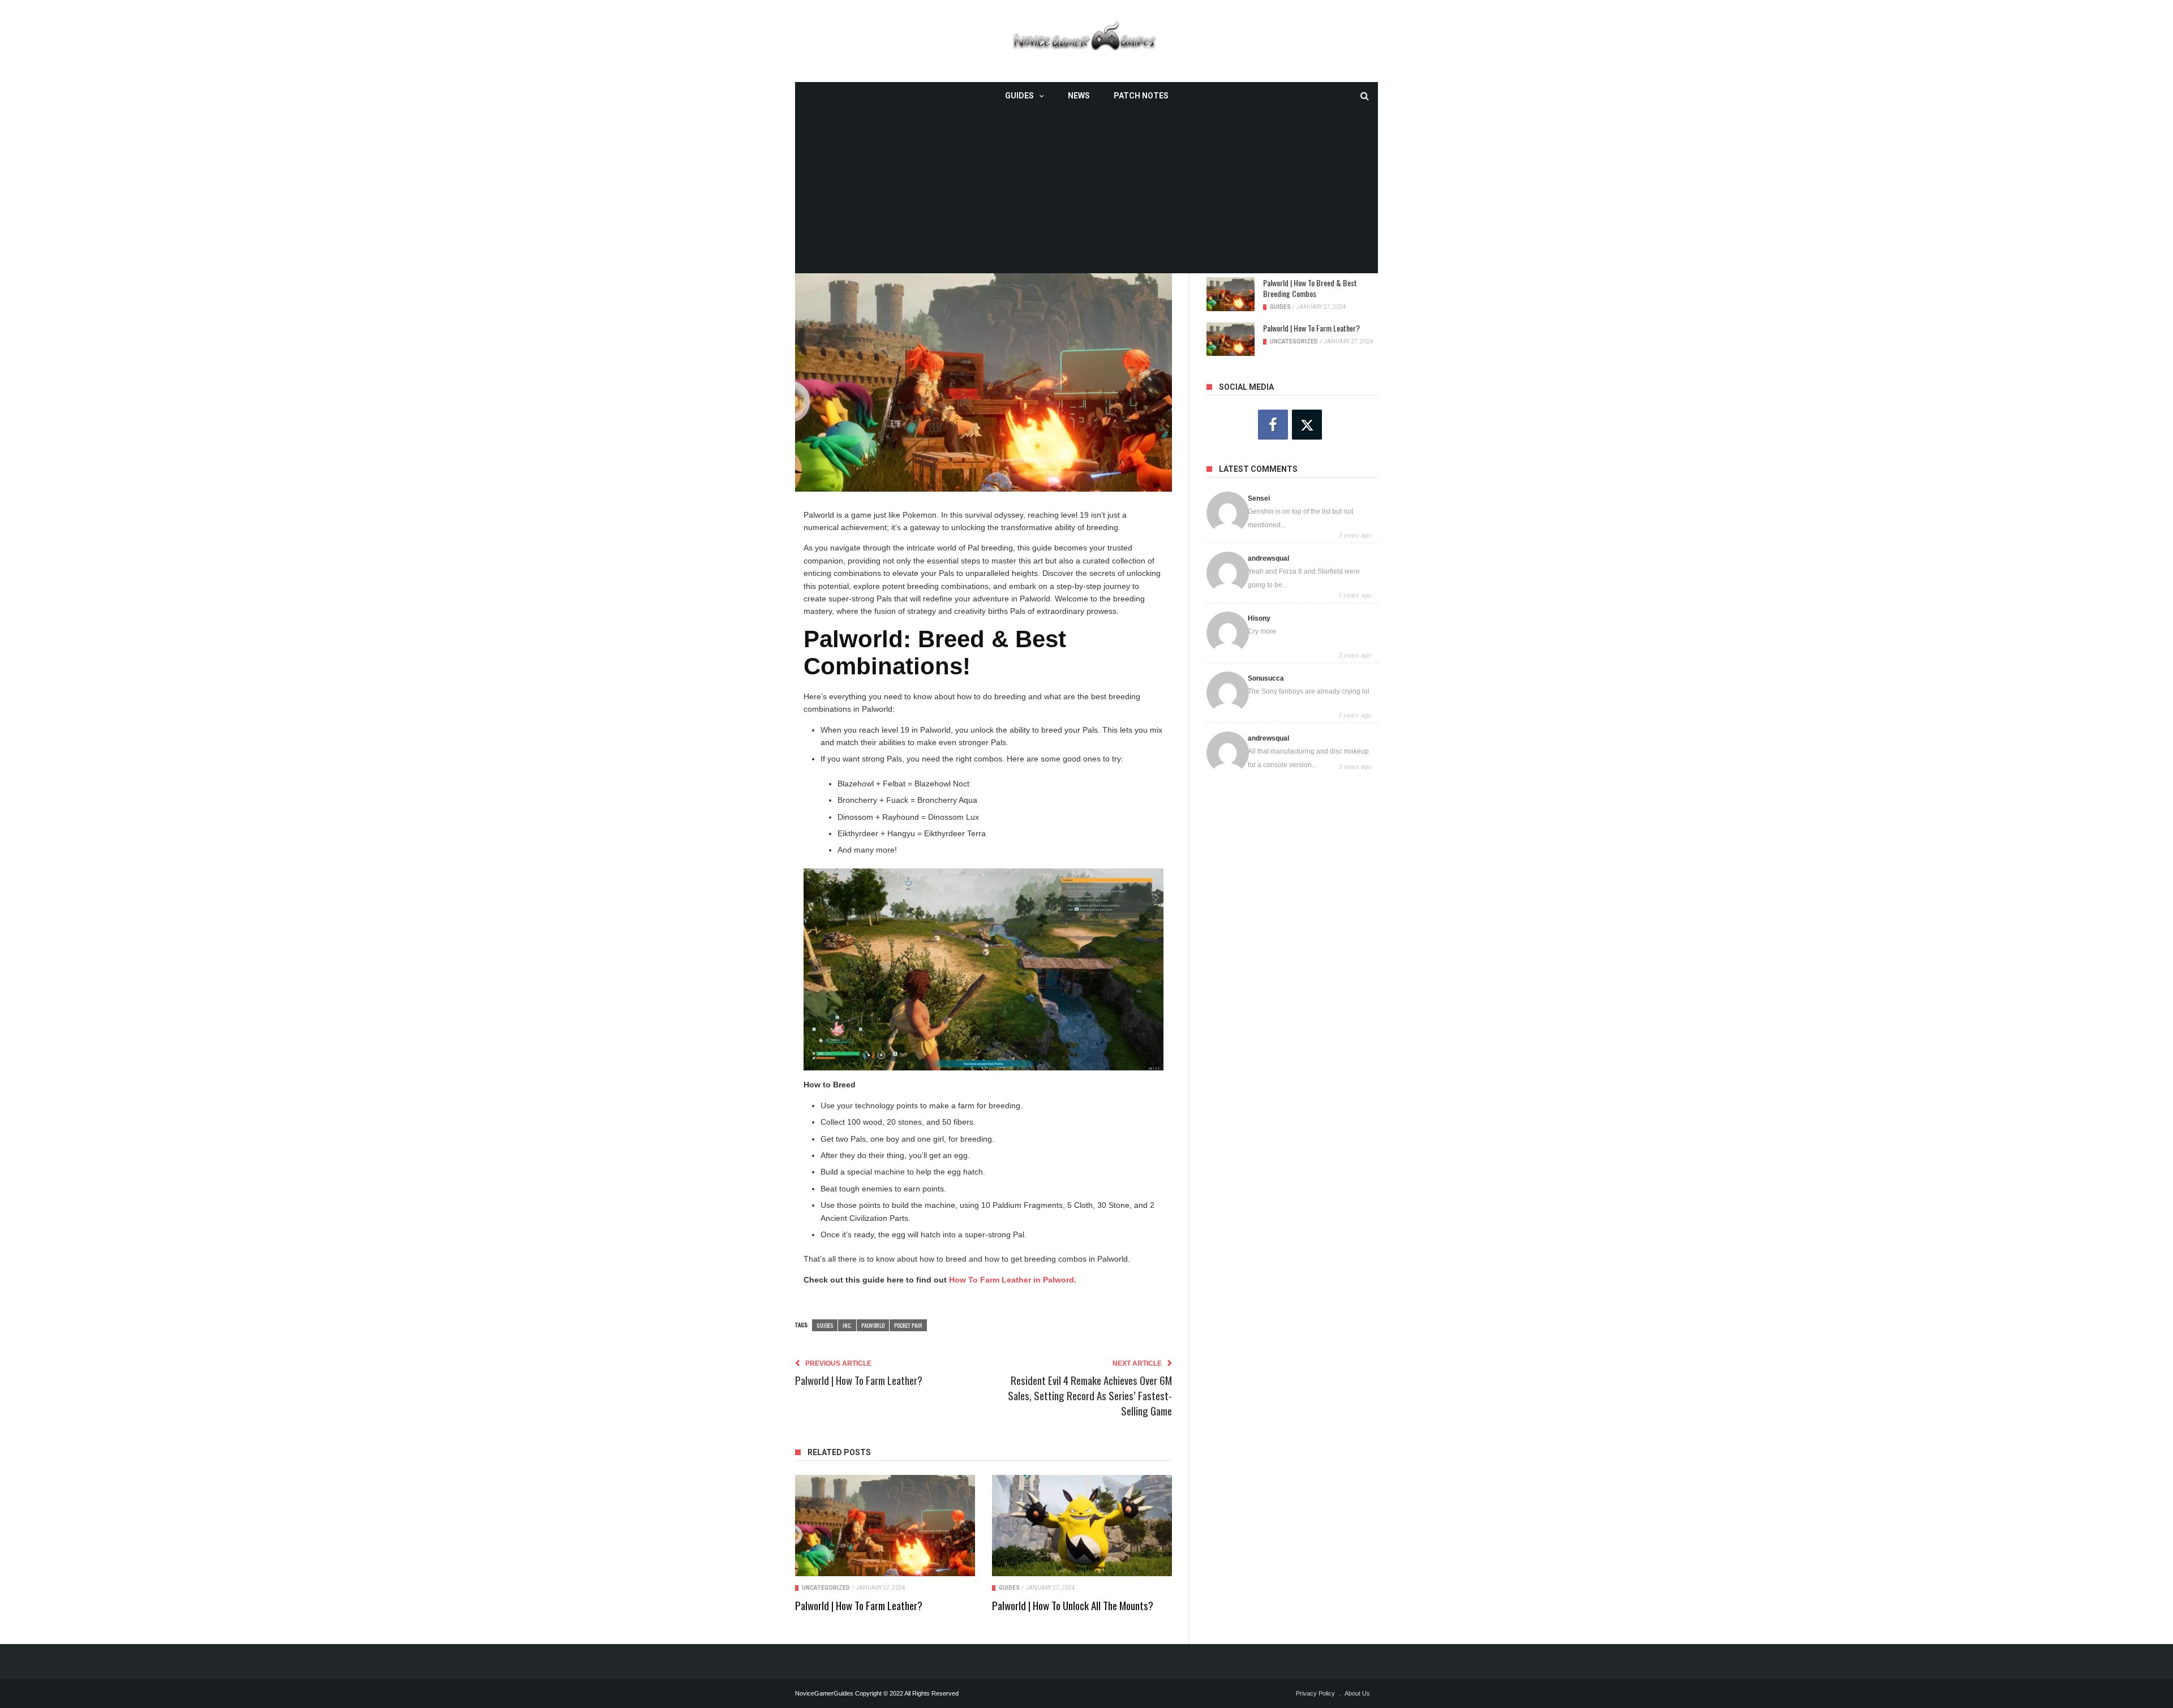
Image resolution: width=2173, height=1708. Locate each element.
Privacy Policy (1315, 1693)
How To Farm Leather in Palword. (1013, 1280)
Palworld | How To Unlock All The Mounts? (1073, 1605)
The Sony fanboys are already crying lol (1309, 691)
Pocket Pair (908, 1325)
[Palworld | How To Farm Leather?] (885, 1526)
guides (825, 1325)
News (1079, 96)
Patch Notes (1141, 96)
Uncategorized (826, 1588)
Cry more (1262, 631)
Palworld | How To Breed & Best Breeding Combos (1310, 288)
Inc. (847, 1325)
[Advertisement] (1086, 194)
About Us (1357, 1693)
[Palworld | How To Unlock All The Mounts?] (1082, 1526)
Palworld (873, 1325)
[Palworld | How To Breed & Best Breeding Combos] (1231, 294)
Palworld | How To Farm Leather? (859, 1605)
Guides (1019, 96)
